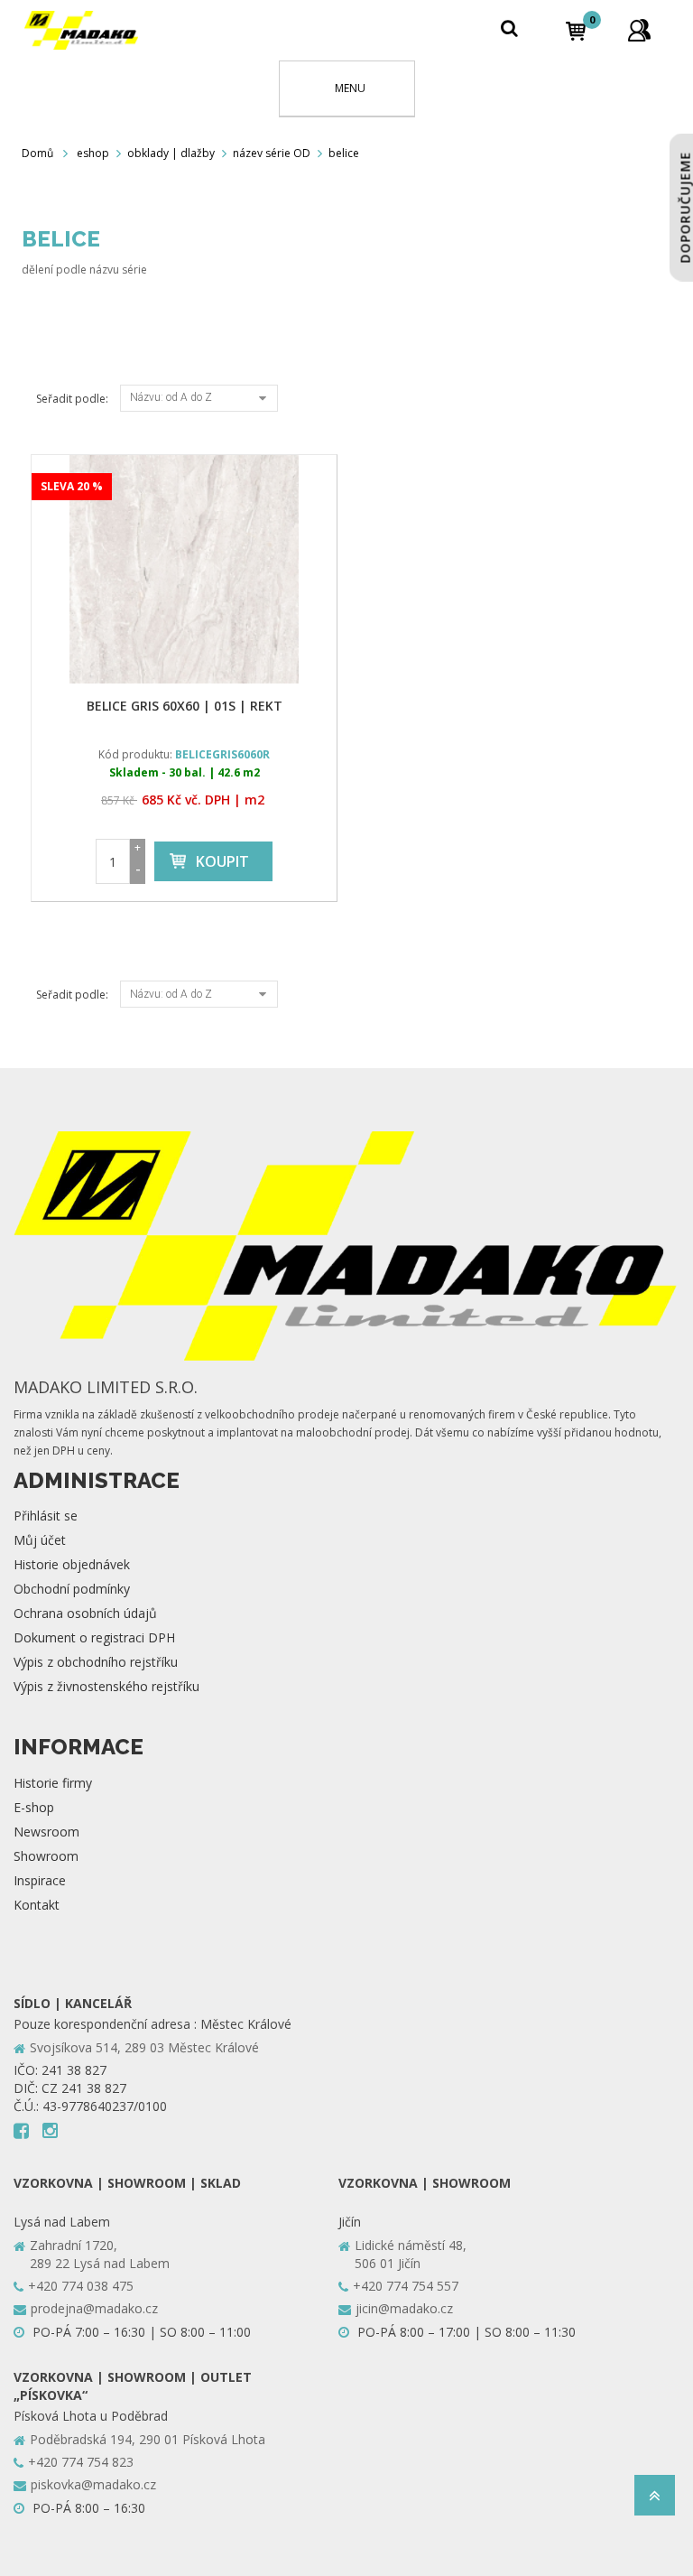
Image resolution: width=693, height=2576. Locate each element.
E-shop (34, 1807)
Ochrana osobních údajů (85, 1613)
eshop (93, 153)
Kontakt (37, 1905)
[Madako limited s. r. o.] (81, 30)
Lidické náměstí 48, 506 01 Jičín (411, 2254)
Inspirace (40, 1880)
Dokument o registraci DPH (94, 1637)
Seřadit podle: (72, 399)
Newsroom (46, 1832)
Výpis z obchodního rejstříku (96, 1662)
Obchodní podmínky (72, 1589)
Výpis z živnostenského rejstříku (106, 1686)
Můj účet (40, 1540)
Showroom (46, 1856)
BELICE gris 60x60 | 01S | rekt (185, 706)
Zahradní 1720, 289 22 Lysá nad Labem (100, 2254)
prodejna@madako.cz (94, 2308)
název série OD (272, 153)
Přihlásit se (46, 1516)
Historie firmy (53, 1783)
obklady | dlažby (171, 153)
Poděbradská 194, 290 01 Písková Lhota (148, 2439)
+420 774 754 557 (406, 2286)
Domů (37, 153)
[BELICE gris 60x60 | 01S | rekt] (184, 570)
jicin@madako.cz (404, 2308)
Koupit (222, 861)
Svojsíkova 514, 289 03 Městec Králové (144, 2047)
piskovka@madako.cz (93, 2484)
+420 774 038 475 (81, 2286)
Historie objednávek (72, 1564)
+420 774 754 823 (81, 2462)
